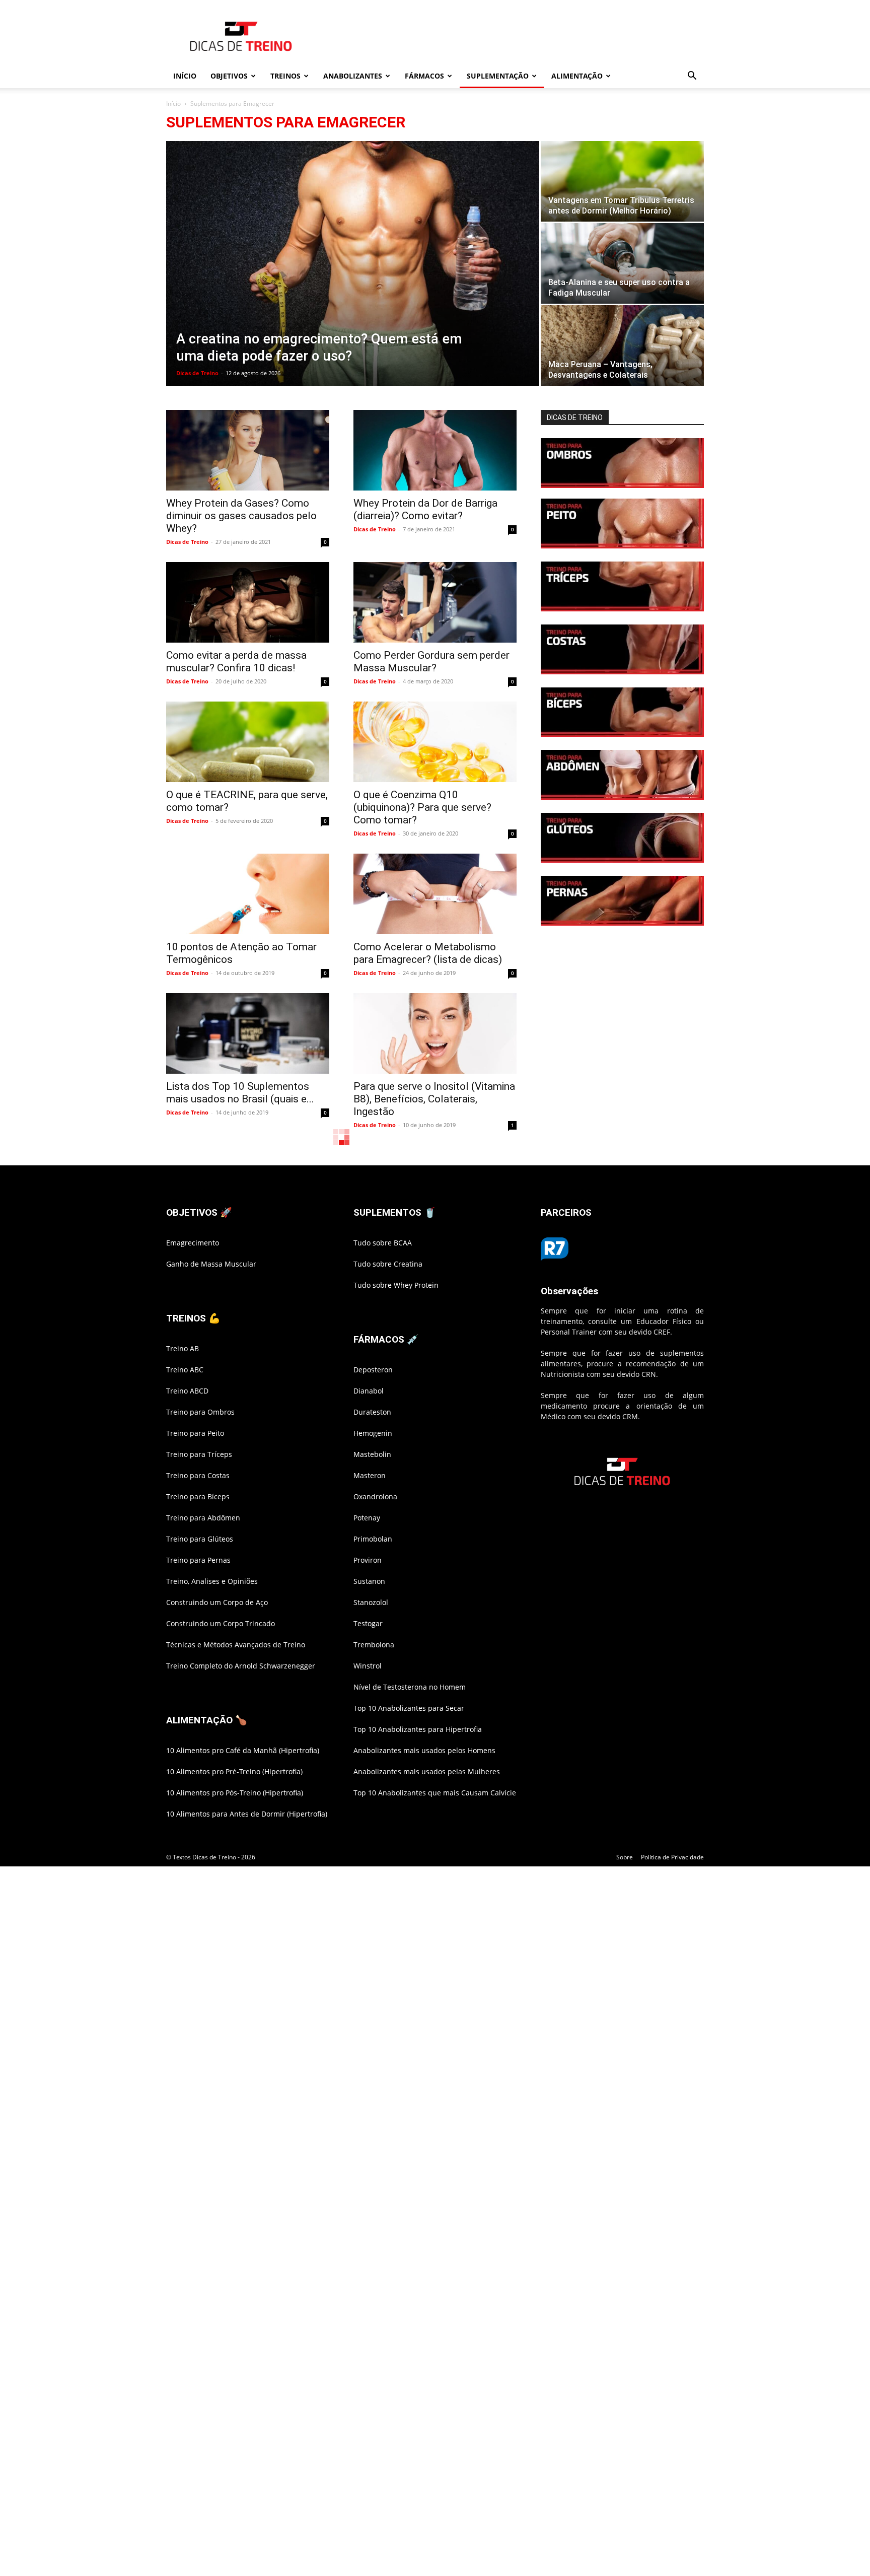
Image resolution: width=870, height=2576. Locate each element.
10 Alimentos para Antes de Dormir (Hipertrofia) (247, 1814)
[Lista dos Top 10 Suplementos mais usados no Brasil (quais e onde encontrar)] (248, 1033)
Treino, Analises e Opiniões (212, 1581)
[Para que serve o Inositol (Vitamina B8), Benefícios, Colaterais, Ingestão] (435, 1033)
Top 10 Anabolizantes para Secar (409, 1708)
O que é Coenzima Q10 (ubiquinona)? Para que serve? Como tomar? (422, 807)
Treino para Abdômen (203, 1518)
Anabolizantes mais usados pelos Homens (424, 1750)
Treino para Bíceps (198, 1496)
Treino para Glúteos (200, 1539)
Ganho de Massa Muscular (211, 1264)
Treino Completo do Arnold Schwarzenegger (241, 1666)
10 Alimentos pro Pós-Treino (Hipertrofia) (235, 1793)
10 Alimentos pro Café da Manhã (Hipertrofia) (243, 1750)
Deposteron (373, 1370)
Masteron (370, 1475)
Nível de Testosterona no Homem (410, 1687)
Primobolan (373, 1539)
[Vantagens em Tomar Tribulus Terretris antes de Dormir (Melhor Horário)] (622, 181)
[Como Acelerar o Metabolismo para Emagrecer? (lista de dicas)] (435, 894)
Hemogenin (373, 1433)
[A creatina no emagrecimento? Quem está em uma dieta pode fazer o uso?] (353, 265)
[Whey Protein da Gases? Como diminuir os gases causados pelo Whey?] (248, 450)
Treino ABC (185, 1370)
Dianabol (369, 1391)
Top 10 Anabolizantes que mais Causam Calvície (435, 1793)
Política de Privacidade (672, 1857)
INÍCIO (185, 76)
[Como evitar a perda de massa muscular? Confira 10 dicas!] (248, 602)
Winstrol (368, 1666)
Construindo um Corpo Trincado (221, 1623)
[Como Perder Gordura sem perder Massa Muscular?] (435, 602)
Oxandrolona (375, 1496)
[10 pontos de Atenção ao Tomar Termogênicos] (248, 894)
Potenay (367, 1518)
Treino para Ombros (200, 1412)
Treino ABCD (187, 1391)
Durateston (372, 1412)
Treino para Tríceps (199, 1454)
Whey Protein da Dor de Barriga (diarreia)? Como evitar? (425, 509)
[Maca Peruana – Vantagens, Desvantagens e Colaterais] (622, 345)
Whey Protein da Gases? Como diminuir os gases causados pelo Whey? (241, 516)
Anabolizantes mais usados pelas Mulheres (427, 1771)
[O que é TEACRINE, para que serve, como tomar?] (248, 742)
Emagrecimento (193, 1243)
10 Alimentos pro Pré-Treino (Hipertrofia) (234, 1771)
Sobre (625, 1857)
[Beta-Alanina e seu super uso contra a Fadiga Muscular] (622, 263)
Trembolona (374, 1645)
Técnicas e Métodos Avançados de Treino (236, 1645)
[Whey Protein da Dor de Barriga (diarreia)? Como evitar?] (435, 450)
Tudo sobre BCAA (383, 1243)
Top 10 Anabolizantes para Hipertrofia (418, 1729)
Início (173, 103)
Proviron (368, 1560)
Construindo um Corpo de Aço (217, 1602)
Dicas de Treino (197, 373)
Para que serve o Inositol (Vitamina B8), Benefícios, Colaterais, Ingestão (434, 1099)
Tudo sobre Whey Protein (396, 1285)
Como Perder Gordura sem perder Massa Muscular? (431, 662)
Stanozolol (371, 1602)
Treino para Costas (198, 1475)
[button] (692, 77)
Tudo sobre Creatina (388, 1264)
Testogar (368, 1623)
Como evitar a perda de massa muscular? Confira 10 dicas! (236, 662)
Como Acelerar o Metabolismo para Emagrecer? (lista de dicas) (428, 953)
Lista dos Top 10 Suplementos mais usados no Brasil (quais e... (240, 1093)
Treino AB (183, 1348)
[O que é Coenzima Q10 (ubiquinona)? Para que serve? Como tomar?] (435, 742)
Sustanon (369, 1581)
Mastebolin (372, 1454)
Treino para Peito (195, 1433)
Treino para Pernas (198, 1560)
